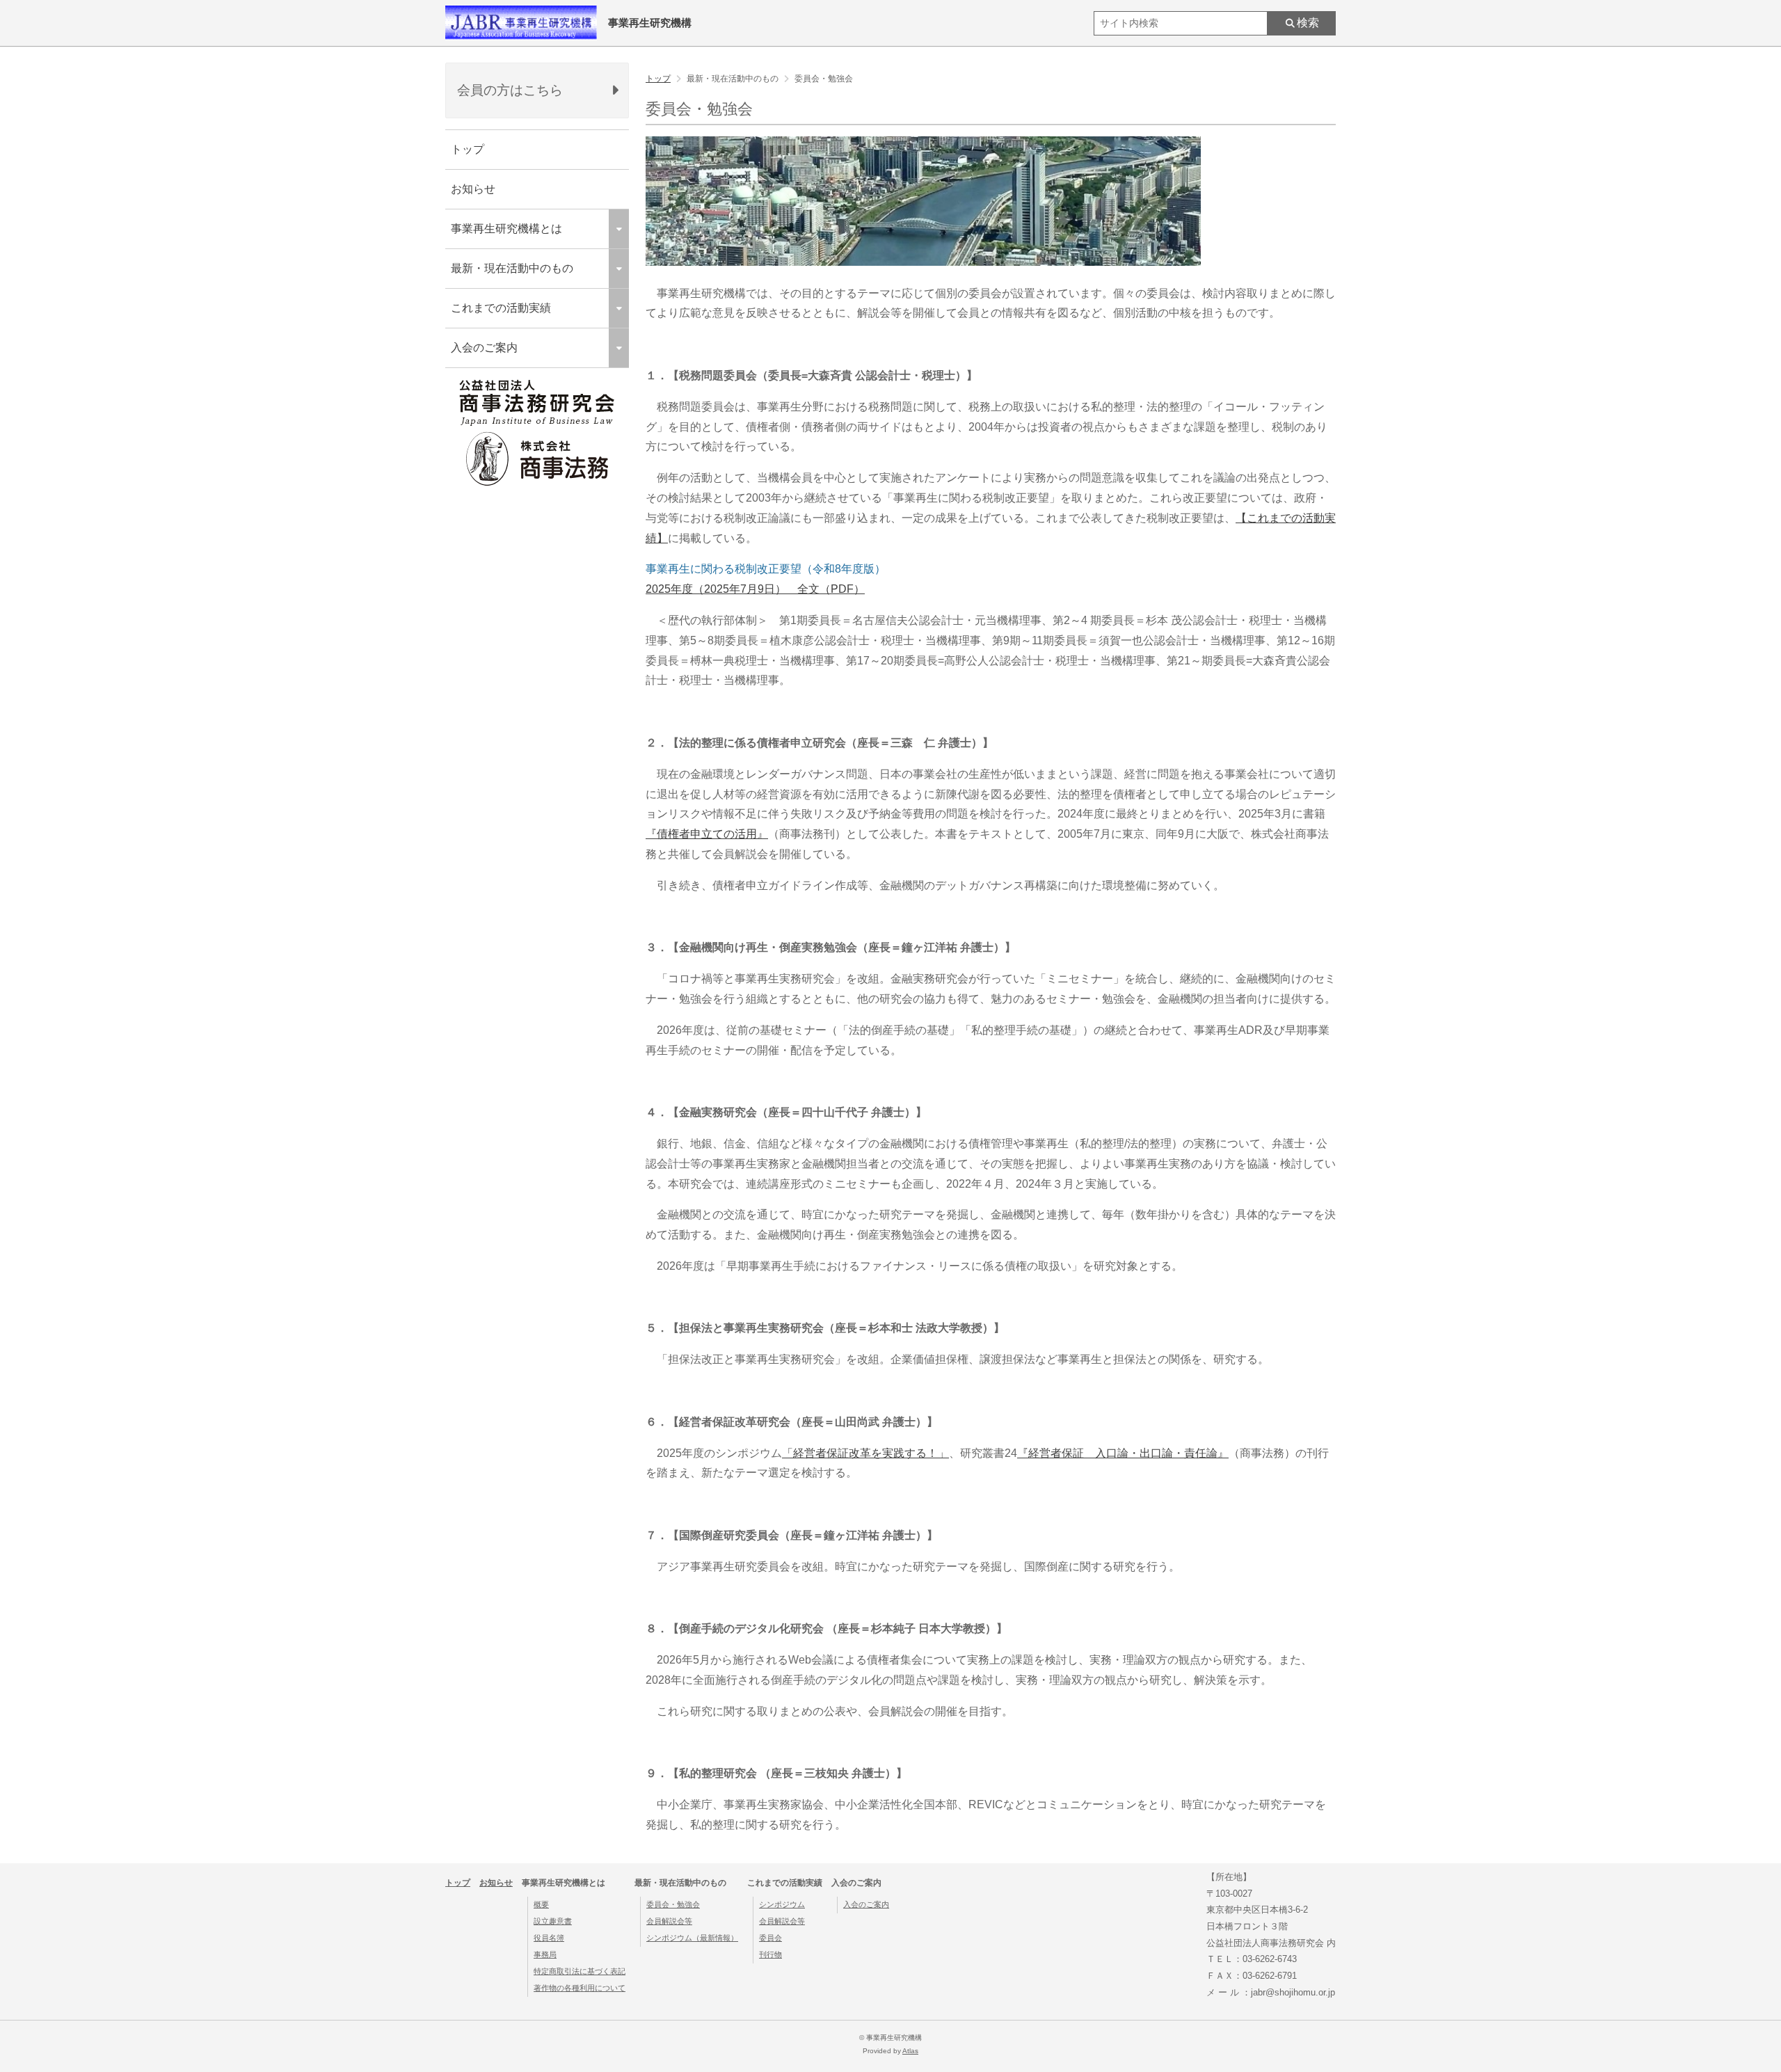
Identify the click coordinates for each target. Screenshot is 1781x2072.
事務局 (545, 1954)
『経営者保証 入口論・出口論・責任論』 (1123, 1453)
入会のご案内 (866, 1904)
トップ (468, 149)
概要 (541, 1904)
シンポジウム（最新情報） (692, 1938)
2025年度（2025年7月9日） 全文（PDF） (755, 589)
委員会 (770, 1938)
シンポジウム (782, 1904)
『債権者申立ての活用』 (707, 834)
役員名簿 (549, 1938)
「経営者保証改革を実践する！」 (865, 1453)
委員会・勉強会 (673, 1904)
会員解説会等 (669, 1921)
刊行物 (770, 1954)
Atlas (910, 2051)
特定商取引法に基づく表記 (580, 1971)
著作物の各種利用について (580, 1988)
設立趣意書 (553, 1921)
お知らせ (473, 189)
